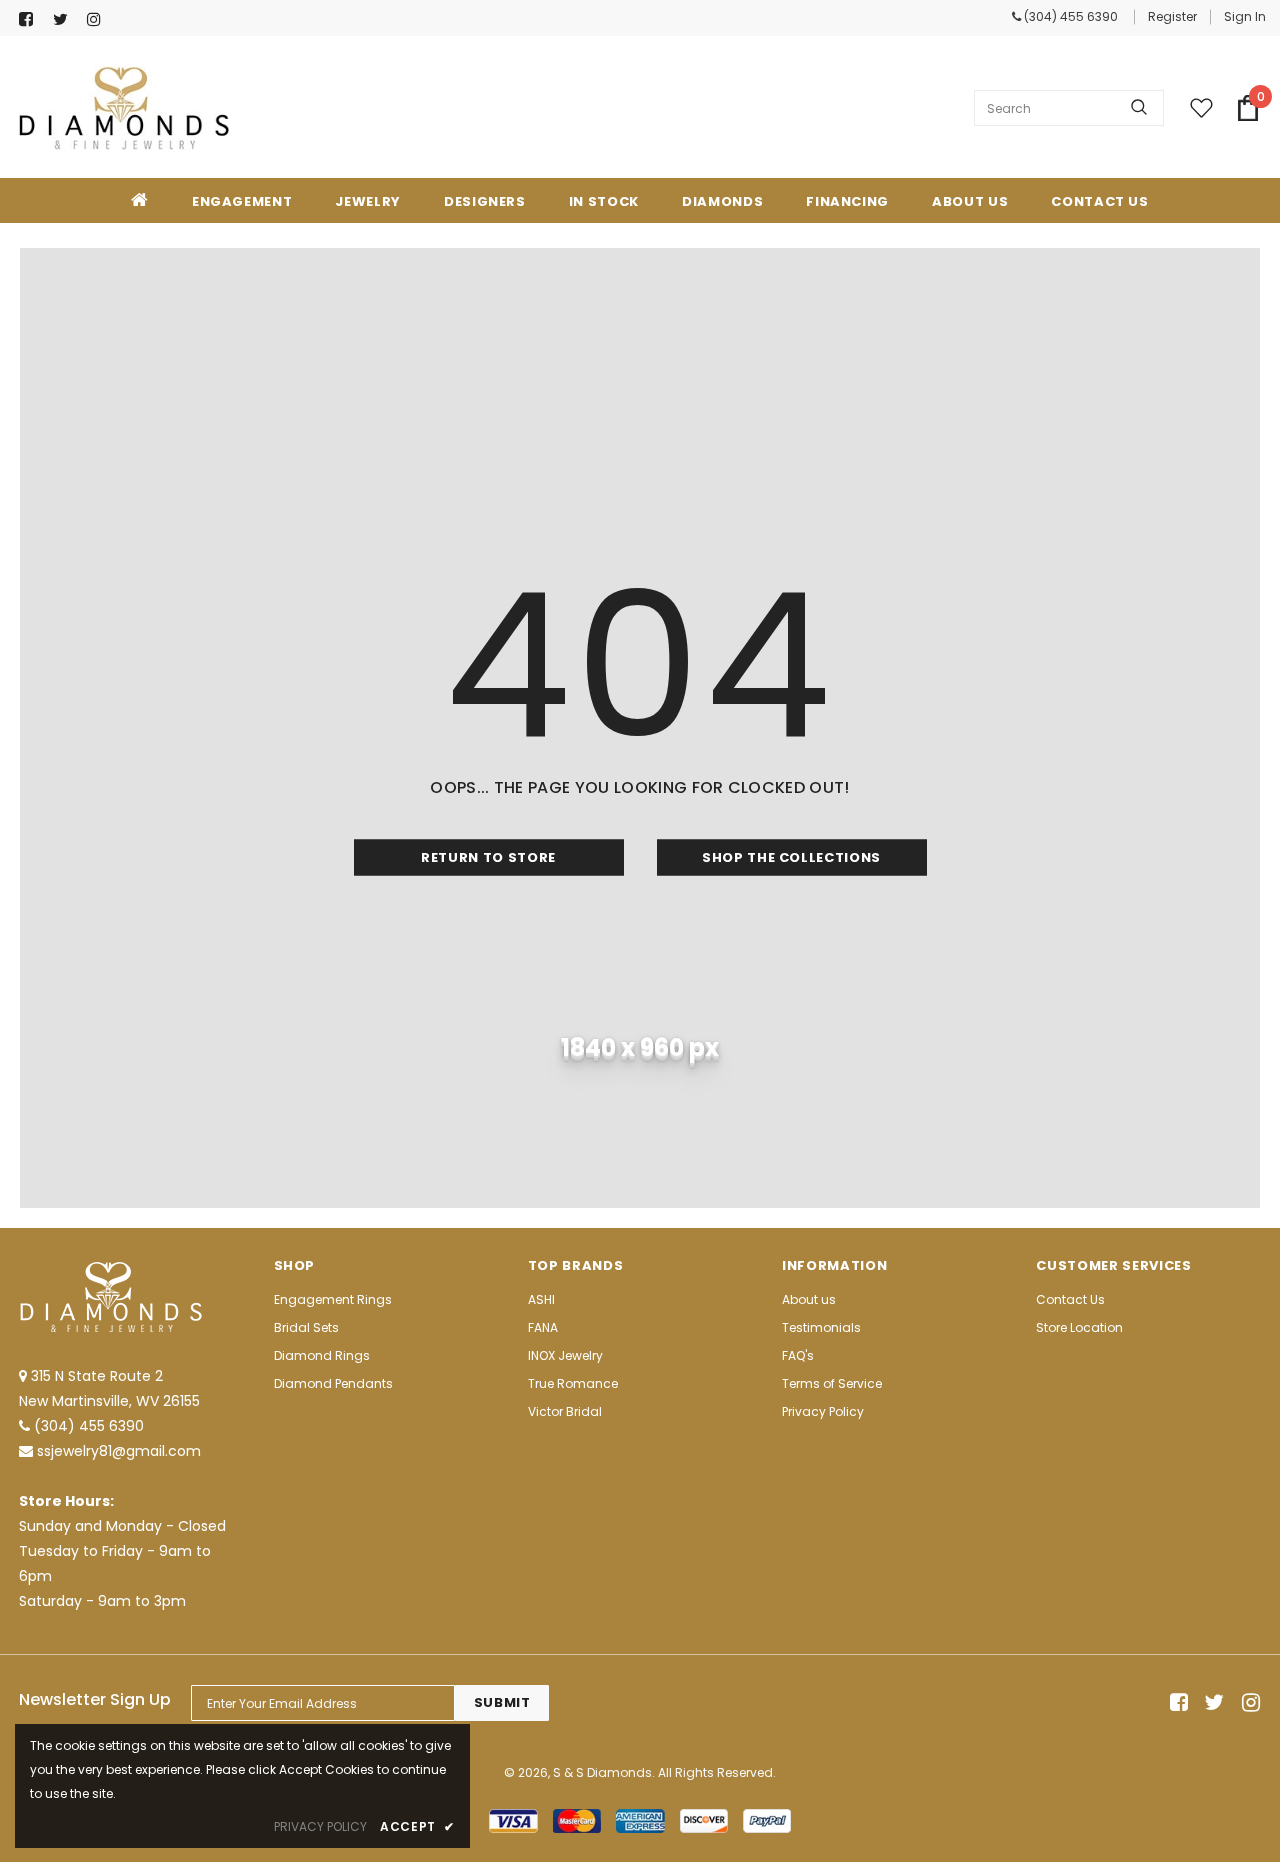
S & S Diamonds (602, 1772)
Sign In (1245, 16)
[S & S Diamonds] (124, 108)
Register (1172, 16)
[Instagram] (99, 19)
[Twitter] (65, 19)
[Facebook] (31, 19)
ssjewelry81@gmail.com (119, 1451)
